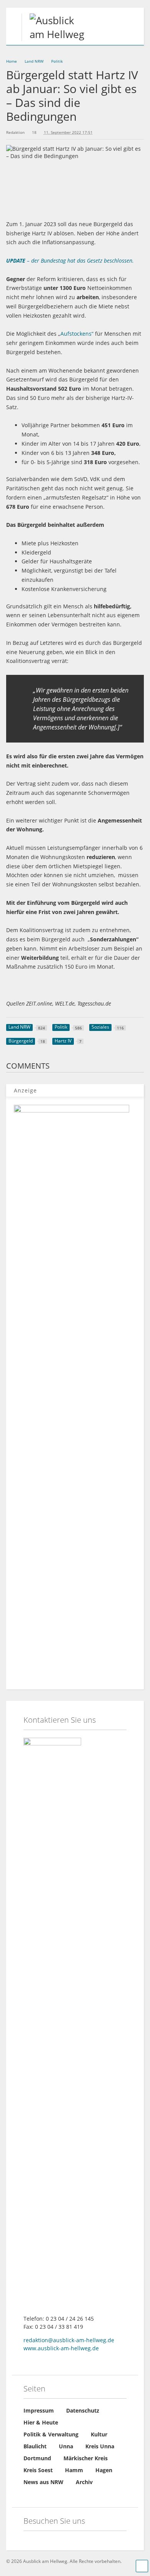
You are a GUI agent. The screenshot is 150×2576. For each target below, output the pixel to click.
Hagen (104, 2470)
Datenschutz (83, 2410)
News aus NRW (43, 2482)
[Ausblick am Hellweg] (56, 34)
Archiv (84, 2482)
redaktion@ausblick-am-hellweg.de (69, 2340)
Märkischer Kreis (86, 2458)
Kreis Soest (38, 2470)
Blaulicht (35, 2446)
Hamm (74, 2470)
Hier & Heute (41, 2422)
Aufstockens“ (77, 334)
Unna (66, 2446)
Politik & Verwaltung (51, 2434)
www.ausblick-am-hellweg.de (61, 2348)
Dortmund (37, 2458)
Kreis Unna (100, 2446)
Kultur (99, 2434)
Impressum (39, 2410)
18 (34, 132)
